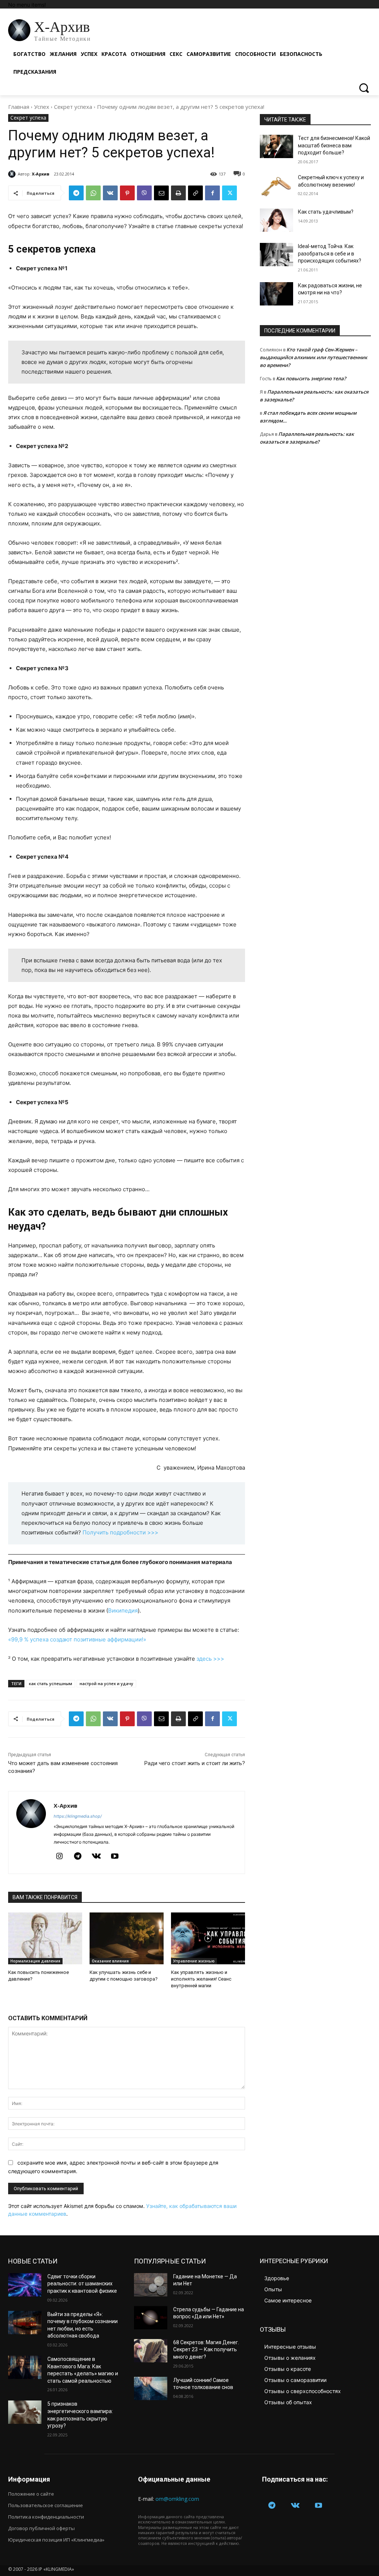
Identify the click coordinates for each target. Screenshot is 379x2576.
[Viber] (144, 193)
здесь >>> (210, 1659)
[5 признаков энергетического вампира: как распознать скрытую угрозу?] (25, 2412)
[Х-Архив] (13, 174)
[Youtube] (115, 1857)
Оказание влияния (110, 1961)
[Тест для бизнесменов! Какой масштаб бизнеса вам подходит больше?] (276, 146)
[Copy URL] (195, 193)
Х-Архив (41, 174)
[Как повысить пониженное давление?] (45, 1938)
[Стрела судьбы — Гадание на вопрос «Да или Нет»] (151, 2318)
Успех (42, 107)
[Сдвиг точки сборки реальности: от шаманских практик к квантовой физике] (25, 2285)
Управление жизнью (194, 1961)
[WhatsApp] (93, 193)
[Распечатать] (178, 193)
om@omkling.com (177, 2499)
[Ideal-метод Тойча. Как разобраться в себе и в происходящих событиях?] (276, 255)
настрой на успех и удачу (106, 1683)
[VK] (110, 193)
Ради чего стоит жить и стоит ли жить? (195, 1763)
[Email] (161, 193)
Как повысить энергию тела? (311, 378)
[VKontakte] (96, 1857)
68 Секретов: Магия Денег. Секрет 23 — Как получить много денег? (206, 2350)
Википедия (123, 1611)
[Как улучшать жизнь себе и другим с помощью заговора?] (127, 1938)
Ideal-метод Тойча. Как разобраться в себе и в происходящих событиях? (330, 253)
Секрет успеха (73, 107)
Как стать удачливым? (326, 212)
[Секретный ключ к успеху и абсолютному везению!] (276, 186)
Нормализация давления (35, 1961)
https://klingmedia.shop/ (78, 1816)
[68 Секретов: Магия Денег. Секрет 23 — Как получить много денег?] (151, 2351)
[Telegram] (76, 193)
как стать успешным (51, 1683)
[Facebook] (212, 193)
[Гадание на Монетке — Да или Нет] (151, 2285)
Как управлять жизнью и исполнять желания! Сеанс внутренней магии (201, 1979)
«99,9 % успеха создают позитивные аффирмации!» (77, 1639)
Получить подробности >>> (120, 1532)
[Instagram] (59, 1857)
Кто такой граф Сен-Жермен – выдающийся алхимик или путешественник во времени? (313, 357)
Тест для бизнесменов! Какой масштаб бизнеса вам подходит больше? (334, 145)
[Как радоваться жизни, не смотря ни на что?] (276, 294)
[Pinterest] (127, 193)
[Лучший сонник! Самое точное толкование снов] (151, 2388)
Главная (19, 107)
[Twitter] (229, 193)
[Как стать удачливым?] (276, 220)
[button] (364, 88)
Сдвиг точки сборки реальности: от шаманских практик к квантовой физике (82, 2284)
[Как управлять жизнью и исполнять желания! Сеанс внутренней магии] (208, 1938)
